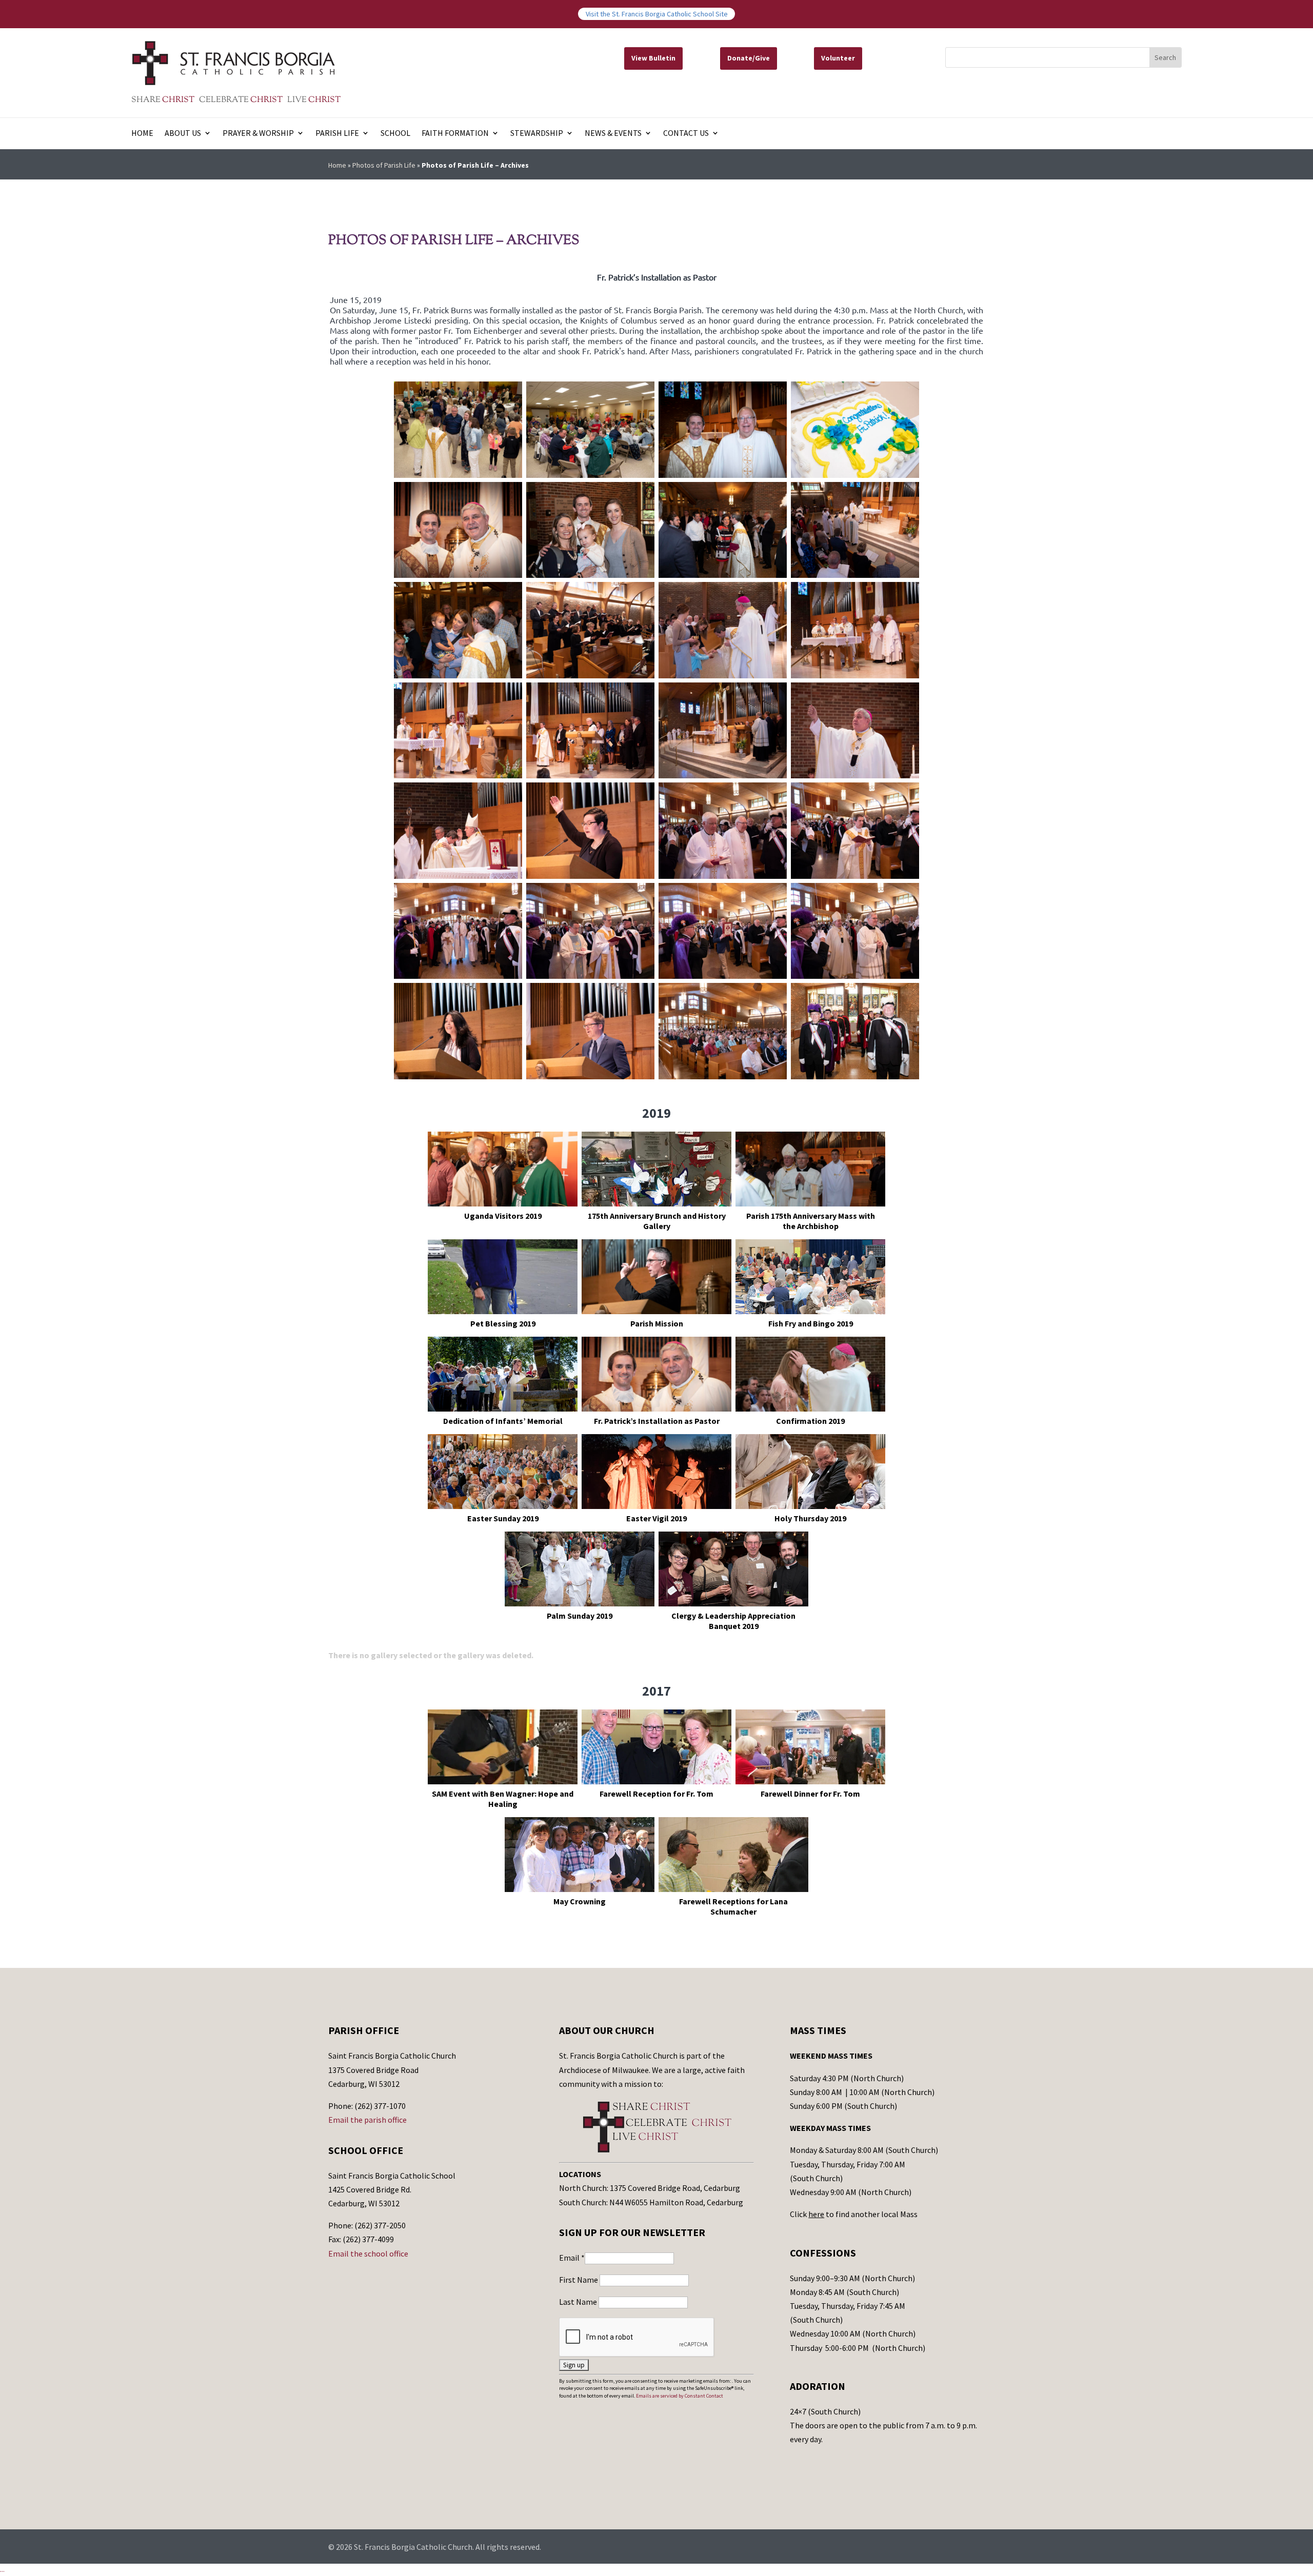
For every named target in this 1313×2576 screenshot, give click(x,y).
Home (142, 134)
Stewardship (537, 134)
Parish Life (337, 134)
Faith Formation (455, 134)
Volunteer (838, 58)
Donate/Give (749, 58)
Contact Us (686, 134)
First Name (579, 2280)
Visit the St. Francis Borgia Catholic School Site (657, 14)
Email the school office (368, 2253)
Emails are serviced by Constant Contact (680, 2396)
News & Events (613, 134)
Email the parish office (367, 2120)
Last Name (579, 2302)
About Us (183, 134)
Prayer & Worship (258, 134)
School (395, 134)
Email (572, 2258)
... (2, 2569)
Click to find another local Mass (854, 2214)
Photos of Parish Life (384, 165)
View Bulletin (653, 58)
